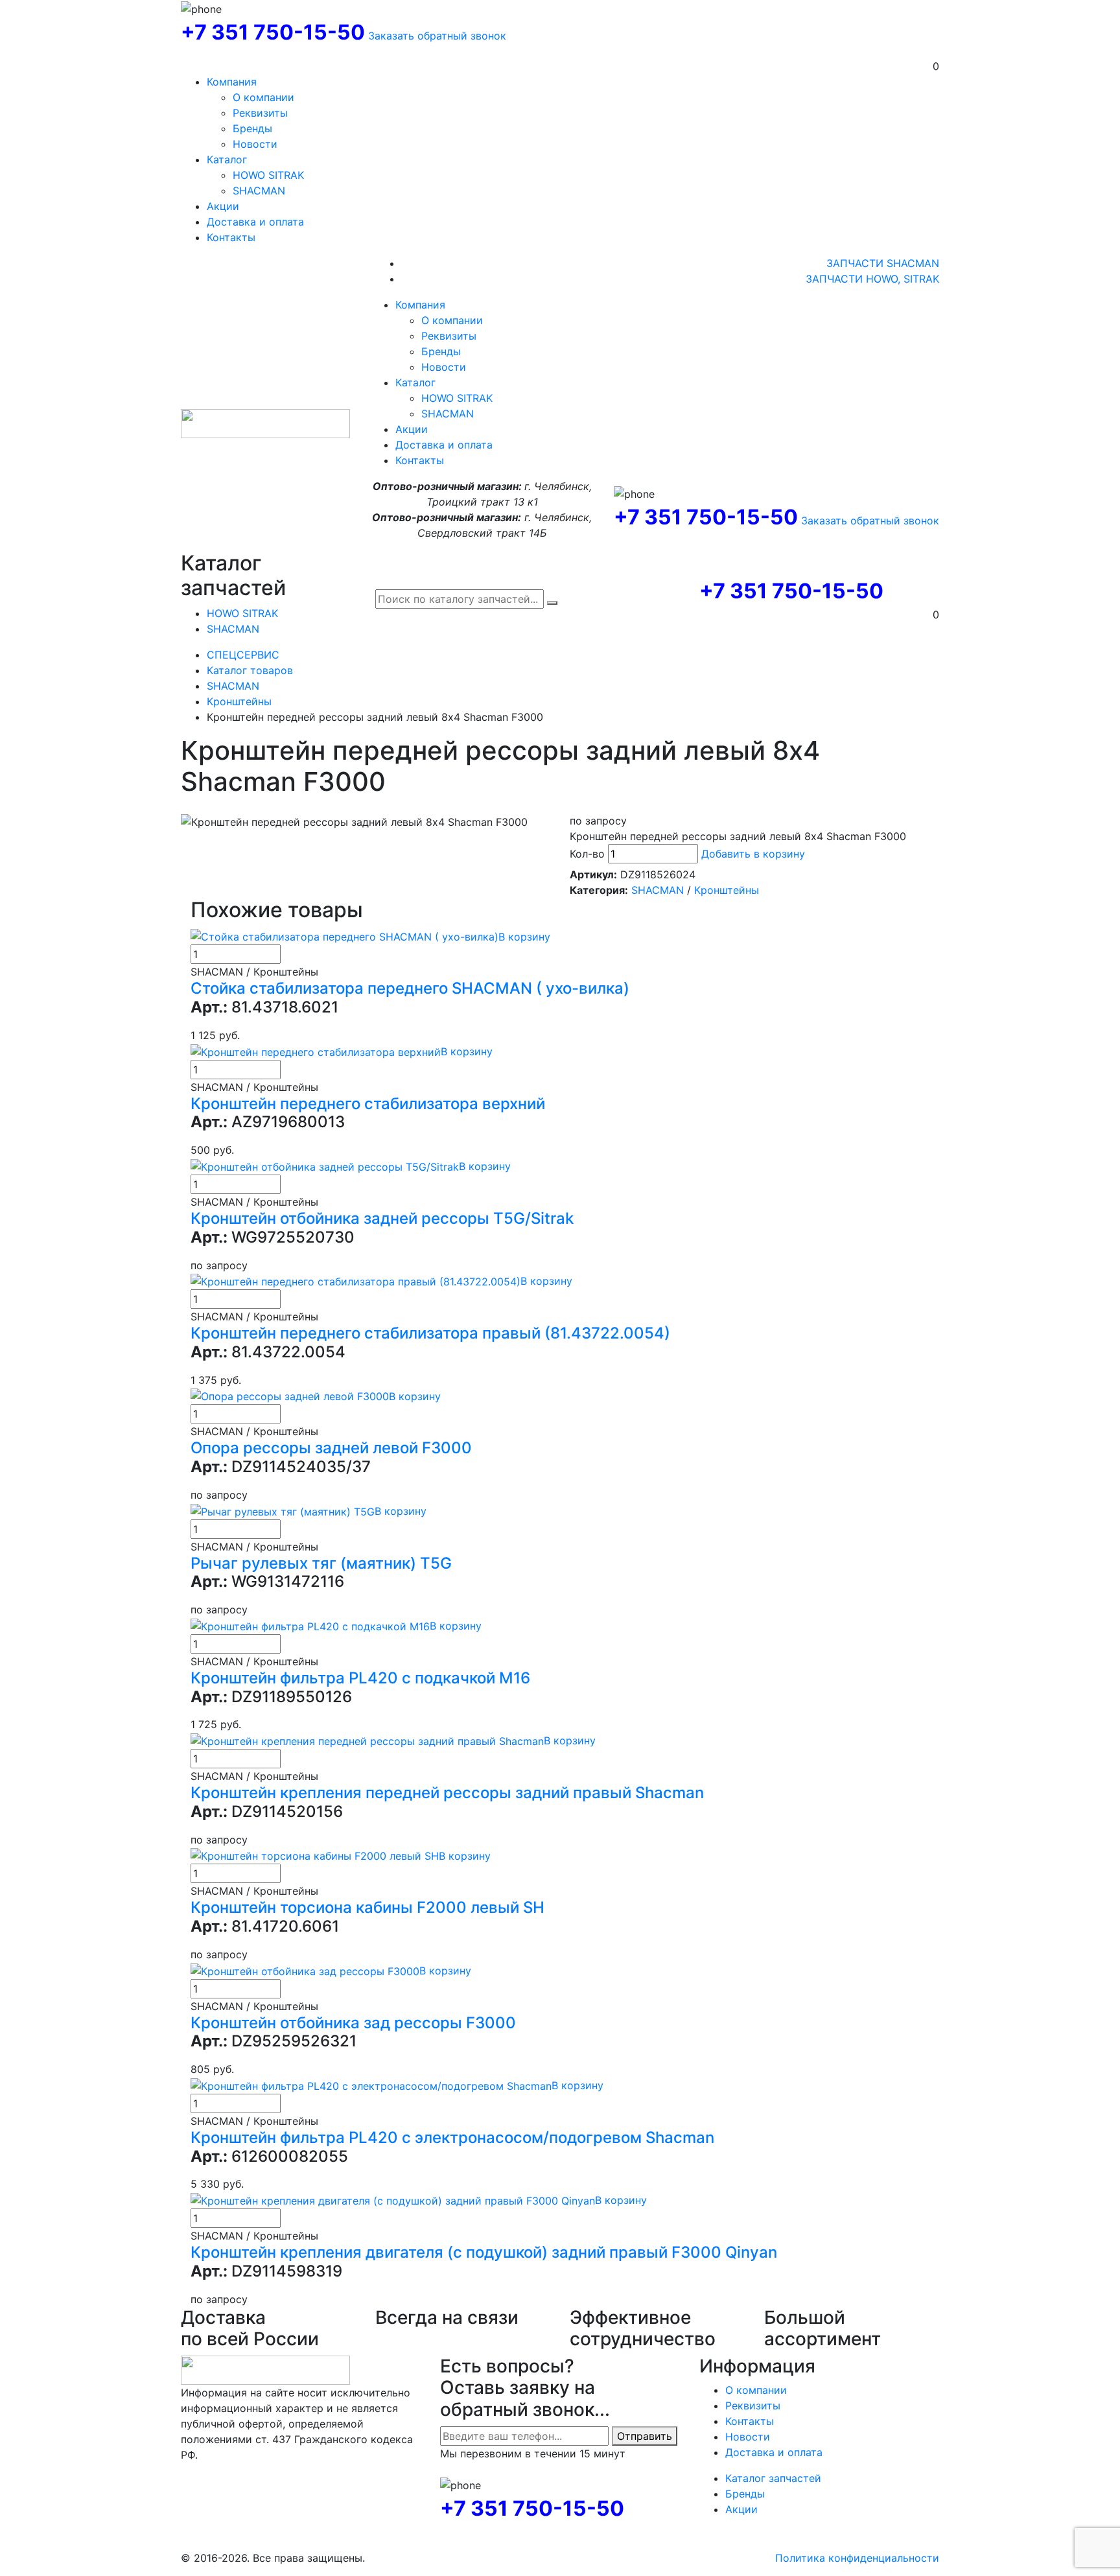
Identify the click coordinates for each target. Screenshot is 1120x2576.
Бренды (252, 128)
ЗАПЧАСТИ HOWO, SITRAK (872, 279)
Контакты (231, 237)
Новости (255, 144)
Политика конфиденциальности (857, 2558)
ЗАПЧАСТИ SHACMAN (883, 263)
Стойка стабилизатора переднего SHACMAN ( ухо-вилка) (410, 988)
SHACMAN (259, 191)
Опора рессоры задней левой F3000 (331, 1448)
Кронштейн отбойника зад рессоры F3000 (353, 2023)
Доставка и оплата (255, 222)
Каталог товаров (250, 670)
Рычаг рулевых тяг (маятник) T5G (321, 1563)
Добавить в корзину (753, 854)
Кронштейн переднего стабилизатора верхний (368, 1104)
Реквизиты (260, 113)
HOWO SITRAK (268, 175)
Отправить (645, 2436)
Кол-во (587, 854)
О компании (263, 97)
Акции (223, 206)
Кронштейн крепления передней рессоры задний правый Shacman (447, 1793)
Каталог (227, 159)
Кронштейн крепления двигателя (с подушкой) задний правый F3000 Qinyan (484, 2252)
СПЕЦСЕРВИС (243, 655)
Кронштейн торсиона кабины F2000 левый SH (367, 1907)
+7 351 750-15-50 (273, 32)
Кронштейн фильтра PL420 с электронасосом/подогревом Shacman (452, 2137)
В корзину (524, 937)
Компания (232, 82)
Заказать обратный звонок (437, 36)
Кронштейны (239, 701)
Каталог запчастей (773, 2478)
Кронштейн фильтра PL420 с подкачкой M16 (360, 1678)
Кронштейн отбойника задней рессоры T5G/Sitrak (382, 1218)
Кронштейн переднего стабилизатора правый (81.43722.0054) (430, 1333)
